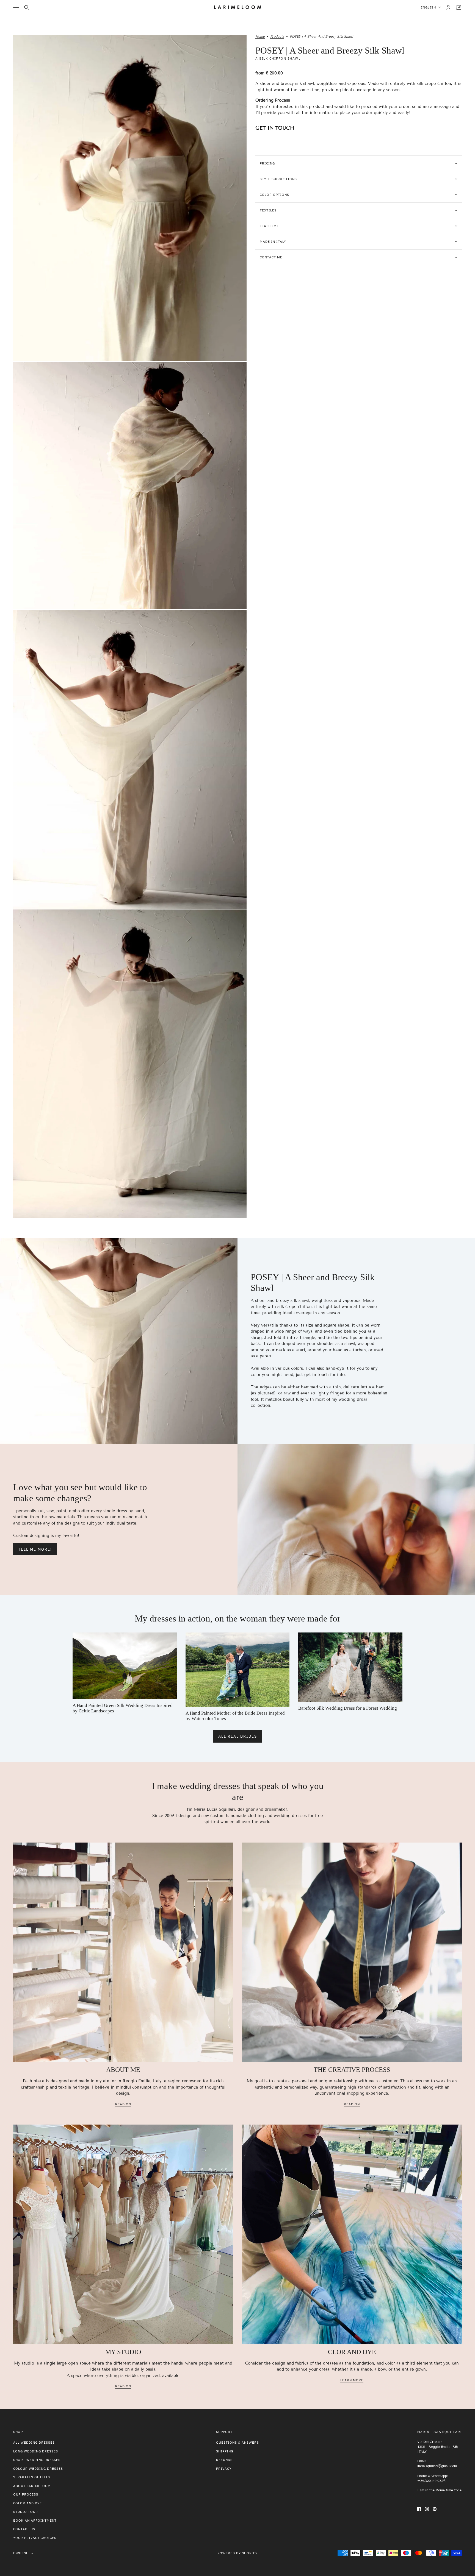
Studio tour (26, 2512)
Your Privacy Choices (35, 2538)
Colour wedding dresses (38, 2468)
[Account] (448, 7)
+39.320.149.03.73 (431, 2481)
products (277, 37)
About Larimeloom (32, 2486)
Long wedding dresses (36, 2451)
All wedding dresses (34, 2442)
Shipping (225, 2451)
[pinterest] (435, 2509)
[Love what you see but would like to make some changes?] (356, 1519)
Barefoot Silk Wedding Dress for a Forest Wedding (348, 1708)
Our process (26, 2494)
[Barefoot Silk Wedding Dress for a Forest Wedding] (350, 1667)
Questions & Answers (237, 2442)
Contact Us (24, 2529)
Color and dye (27, 2503)
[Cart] (459, 7)
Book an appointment (35, 2520)
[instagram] (427, 2509)
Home (260, 37)
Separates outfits (32, 2477)
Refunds (224, 2460)
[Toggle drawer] (16, 8)
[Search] (27, 7)
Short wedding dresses (37, 2460)
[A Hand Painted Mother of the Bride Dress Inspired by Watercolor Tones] (238, 1670)
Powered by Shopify (237, 2553)
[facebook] (419, 2509)
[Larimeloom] (238, 7)
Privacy (224, 2468)
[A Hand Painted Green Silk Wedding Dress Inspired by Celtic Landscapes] (125, 1666)
